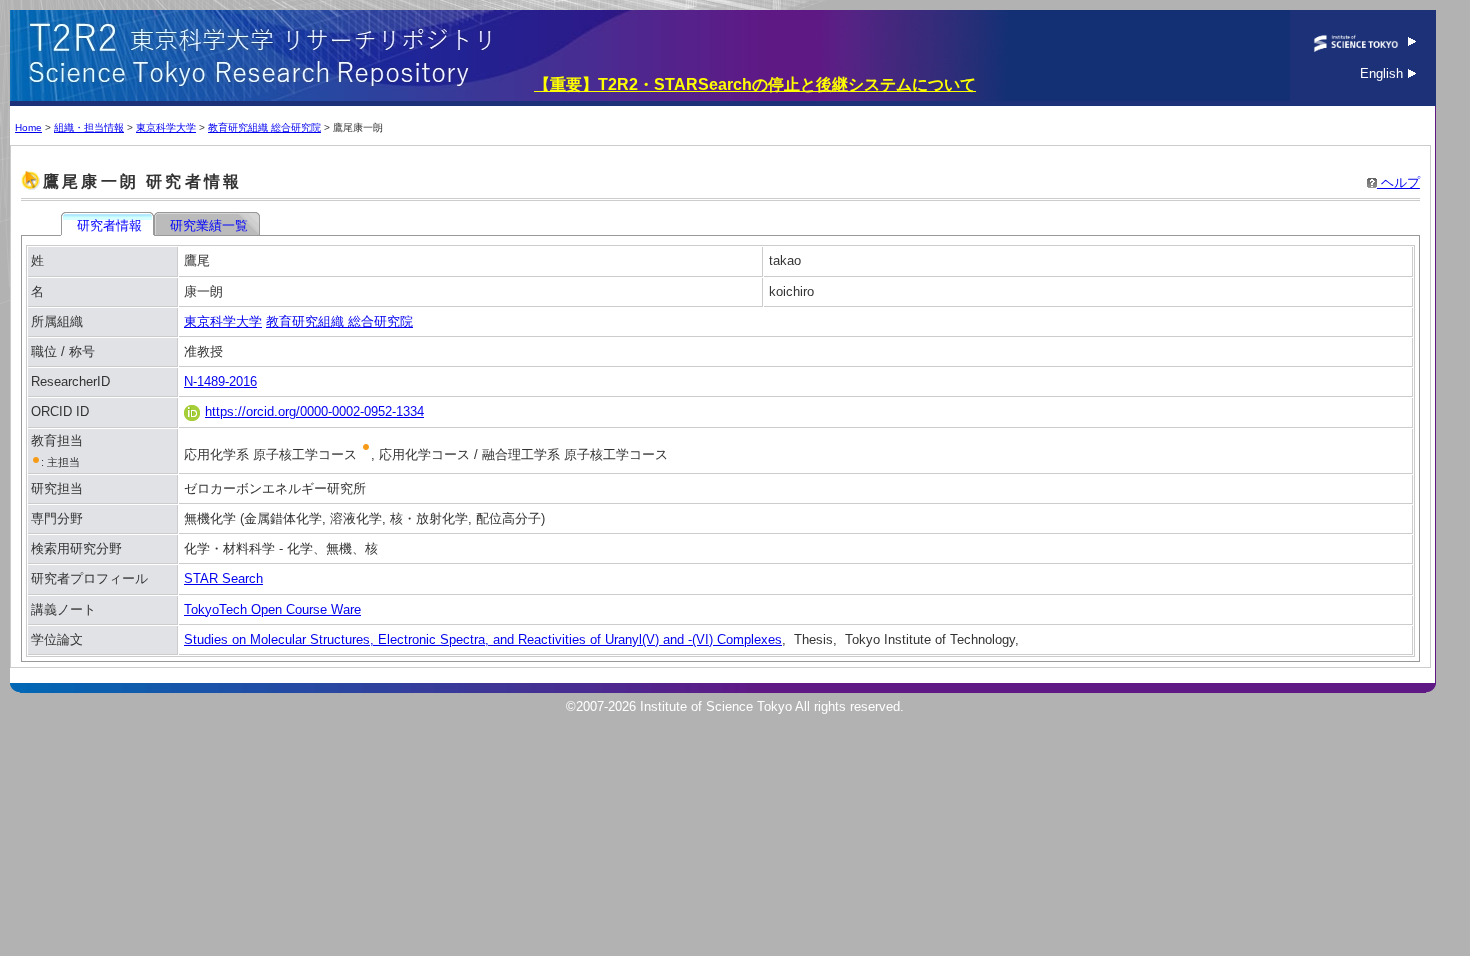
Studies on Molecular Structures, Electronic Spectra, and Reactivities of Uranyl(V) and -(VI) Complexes (483, 639)
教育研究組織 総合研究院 (264, 127)
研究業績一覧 (209, 225)
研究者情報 (109, 225)
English (1383, 73)
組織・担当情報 (89, 127)
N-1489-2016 (220, 381)
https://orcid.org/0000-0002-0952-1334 (314, 411)
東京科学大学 (166, 127)
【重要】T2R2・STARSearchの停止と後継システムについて (755, 84)
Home (28, 127)
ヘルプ (1398, 182)
